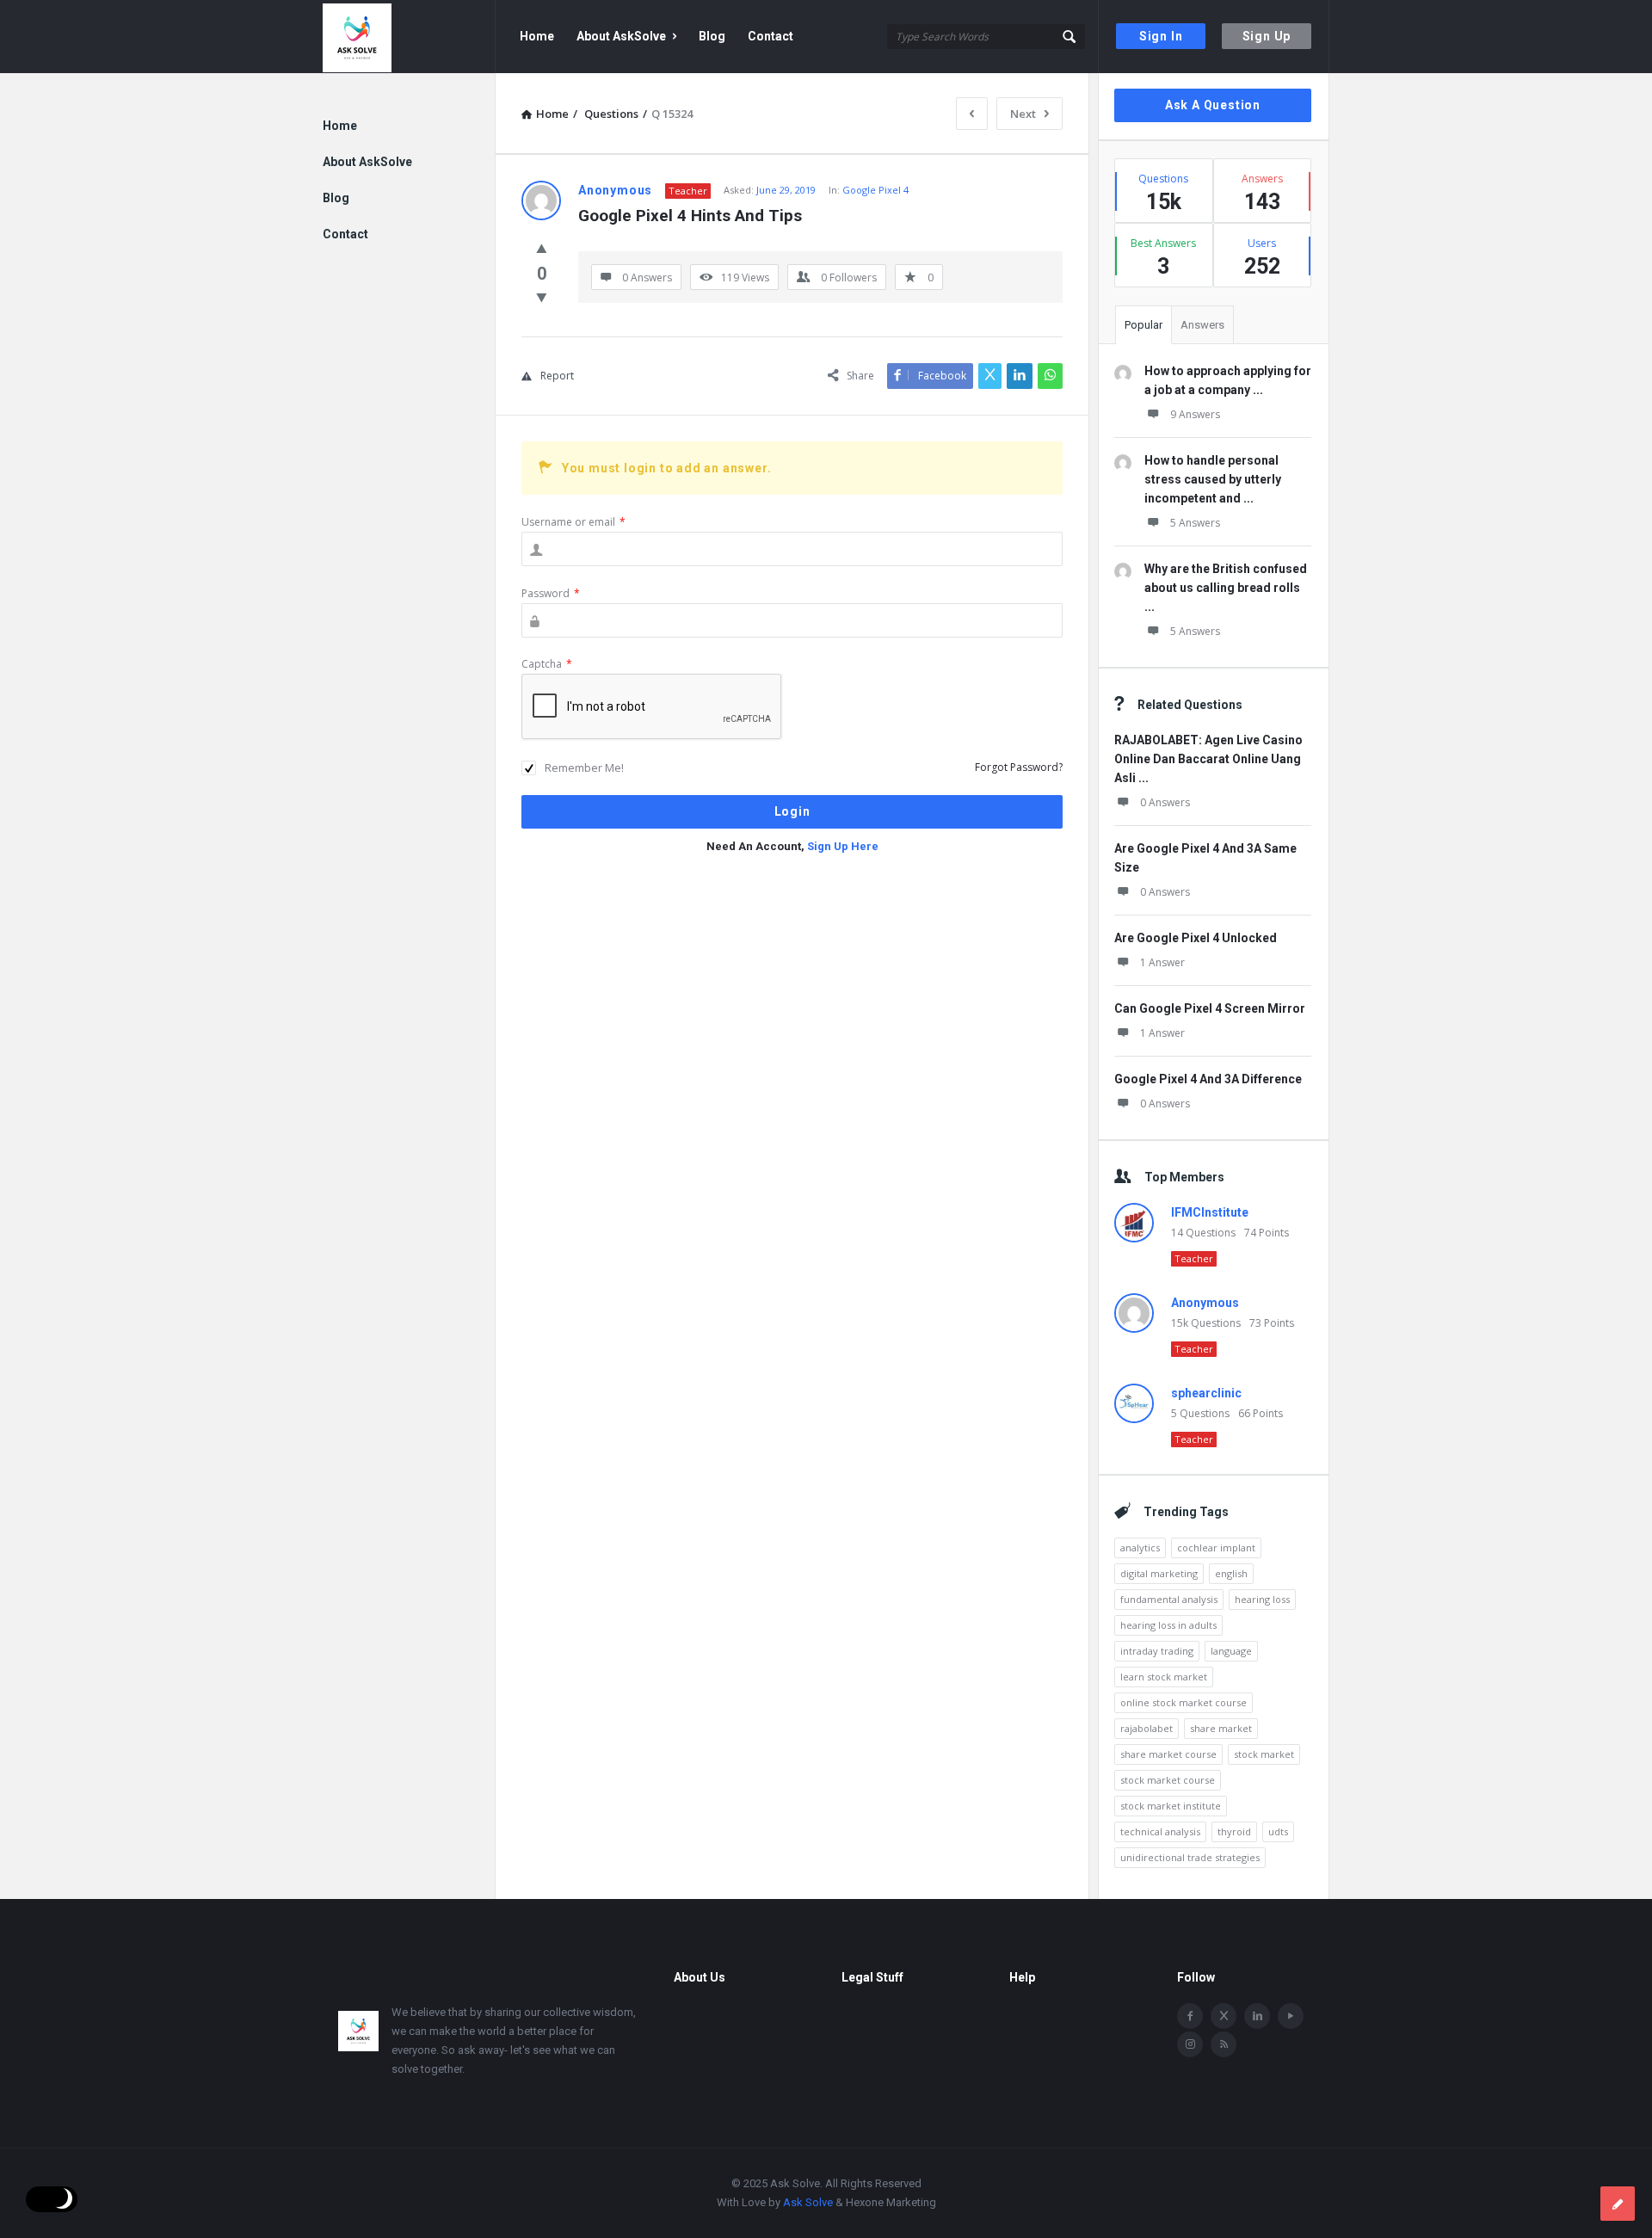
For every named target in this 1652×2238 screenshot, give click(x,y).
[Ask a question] (1618, 2204)
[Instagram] (1190, 2044)
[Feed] (1224, 2044)
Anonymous (1205, 1303)
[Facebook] (1190, 2016)
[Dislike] (542, 297)
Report (557, 376)
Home (537, 36)
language (1231, 1651)
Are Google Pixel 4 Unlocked (1196, 938)
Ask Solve (808, 2202)
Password (551, 593)
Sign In (1161, 36)
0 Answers (1165, 802)
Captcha (547, 664)
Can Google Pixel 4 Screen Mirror (1210, 1008)
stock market (1264, 1754)
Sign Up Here (843, 846)
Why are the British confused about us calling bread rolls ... (1226, 588)
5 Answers (1195, 523)
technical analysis (1160, 1831)
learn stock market (1164, 1677)
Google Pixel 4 (875, 190)
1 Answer (1162, 962)
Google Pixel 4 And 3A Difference (1208, 1079)
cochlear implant (1216, 1547)
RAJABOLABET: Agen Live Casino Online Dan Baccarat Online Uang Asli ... (1208, 759)
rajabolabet (1147, 1728)
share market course (1168, 1754)
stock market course (1168, 1780)
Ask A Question (1213, 105)
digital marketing (1159, 1573)
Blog (712, 36)
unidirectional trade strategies (1190, 1857)
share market (1221, 1728)
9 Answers (1195, 414)
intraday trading (1157, 1651)
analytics (1140, 1547)
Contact (771, 36)
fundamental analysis (1169, 1599)
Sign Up (1267, 36)
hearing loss (1262, 1599)
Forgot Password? (1019, 767)
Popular (1143, 325)
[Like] (542, 248)
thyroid (1234, 1831)
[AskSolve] (409, 37)
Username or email (573, 522)
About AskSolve (621, 36)
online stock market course (1184, 1702)
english (1231, 1573)
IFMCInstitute (1210, 1212)
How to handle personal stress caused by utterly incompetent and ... (1213, 479)
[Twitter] (1224, 2016)
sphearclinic (1206, 1393)
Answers (1202, 325)
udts (1278, 1831)
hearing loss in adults (1168, 1625)
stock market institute (1171, 1806)
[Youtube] (1291, 2016)
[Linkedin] (1257, 2016)
